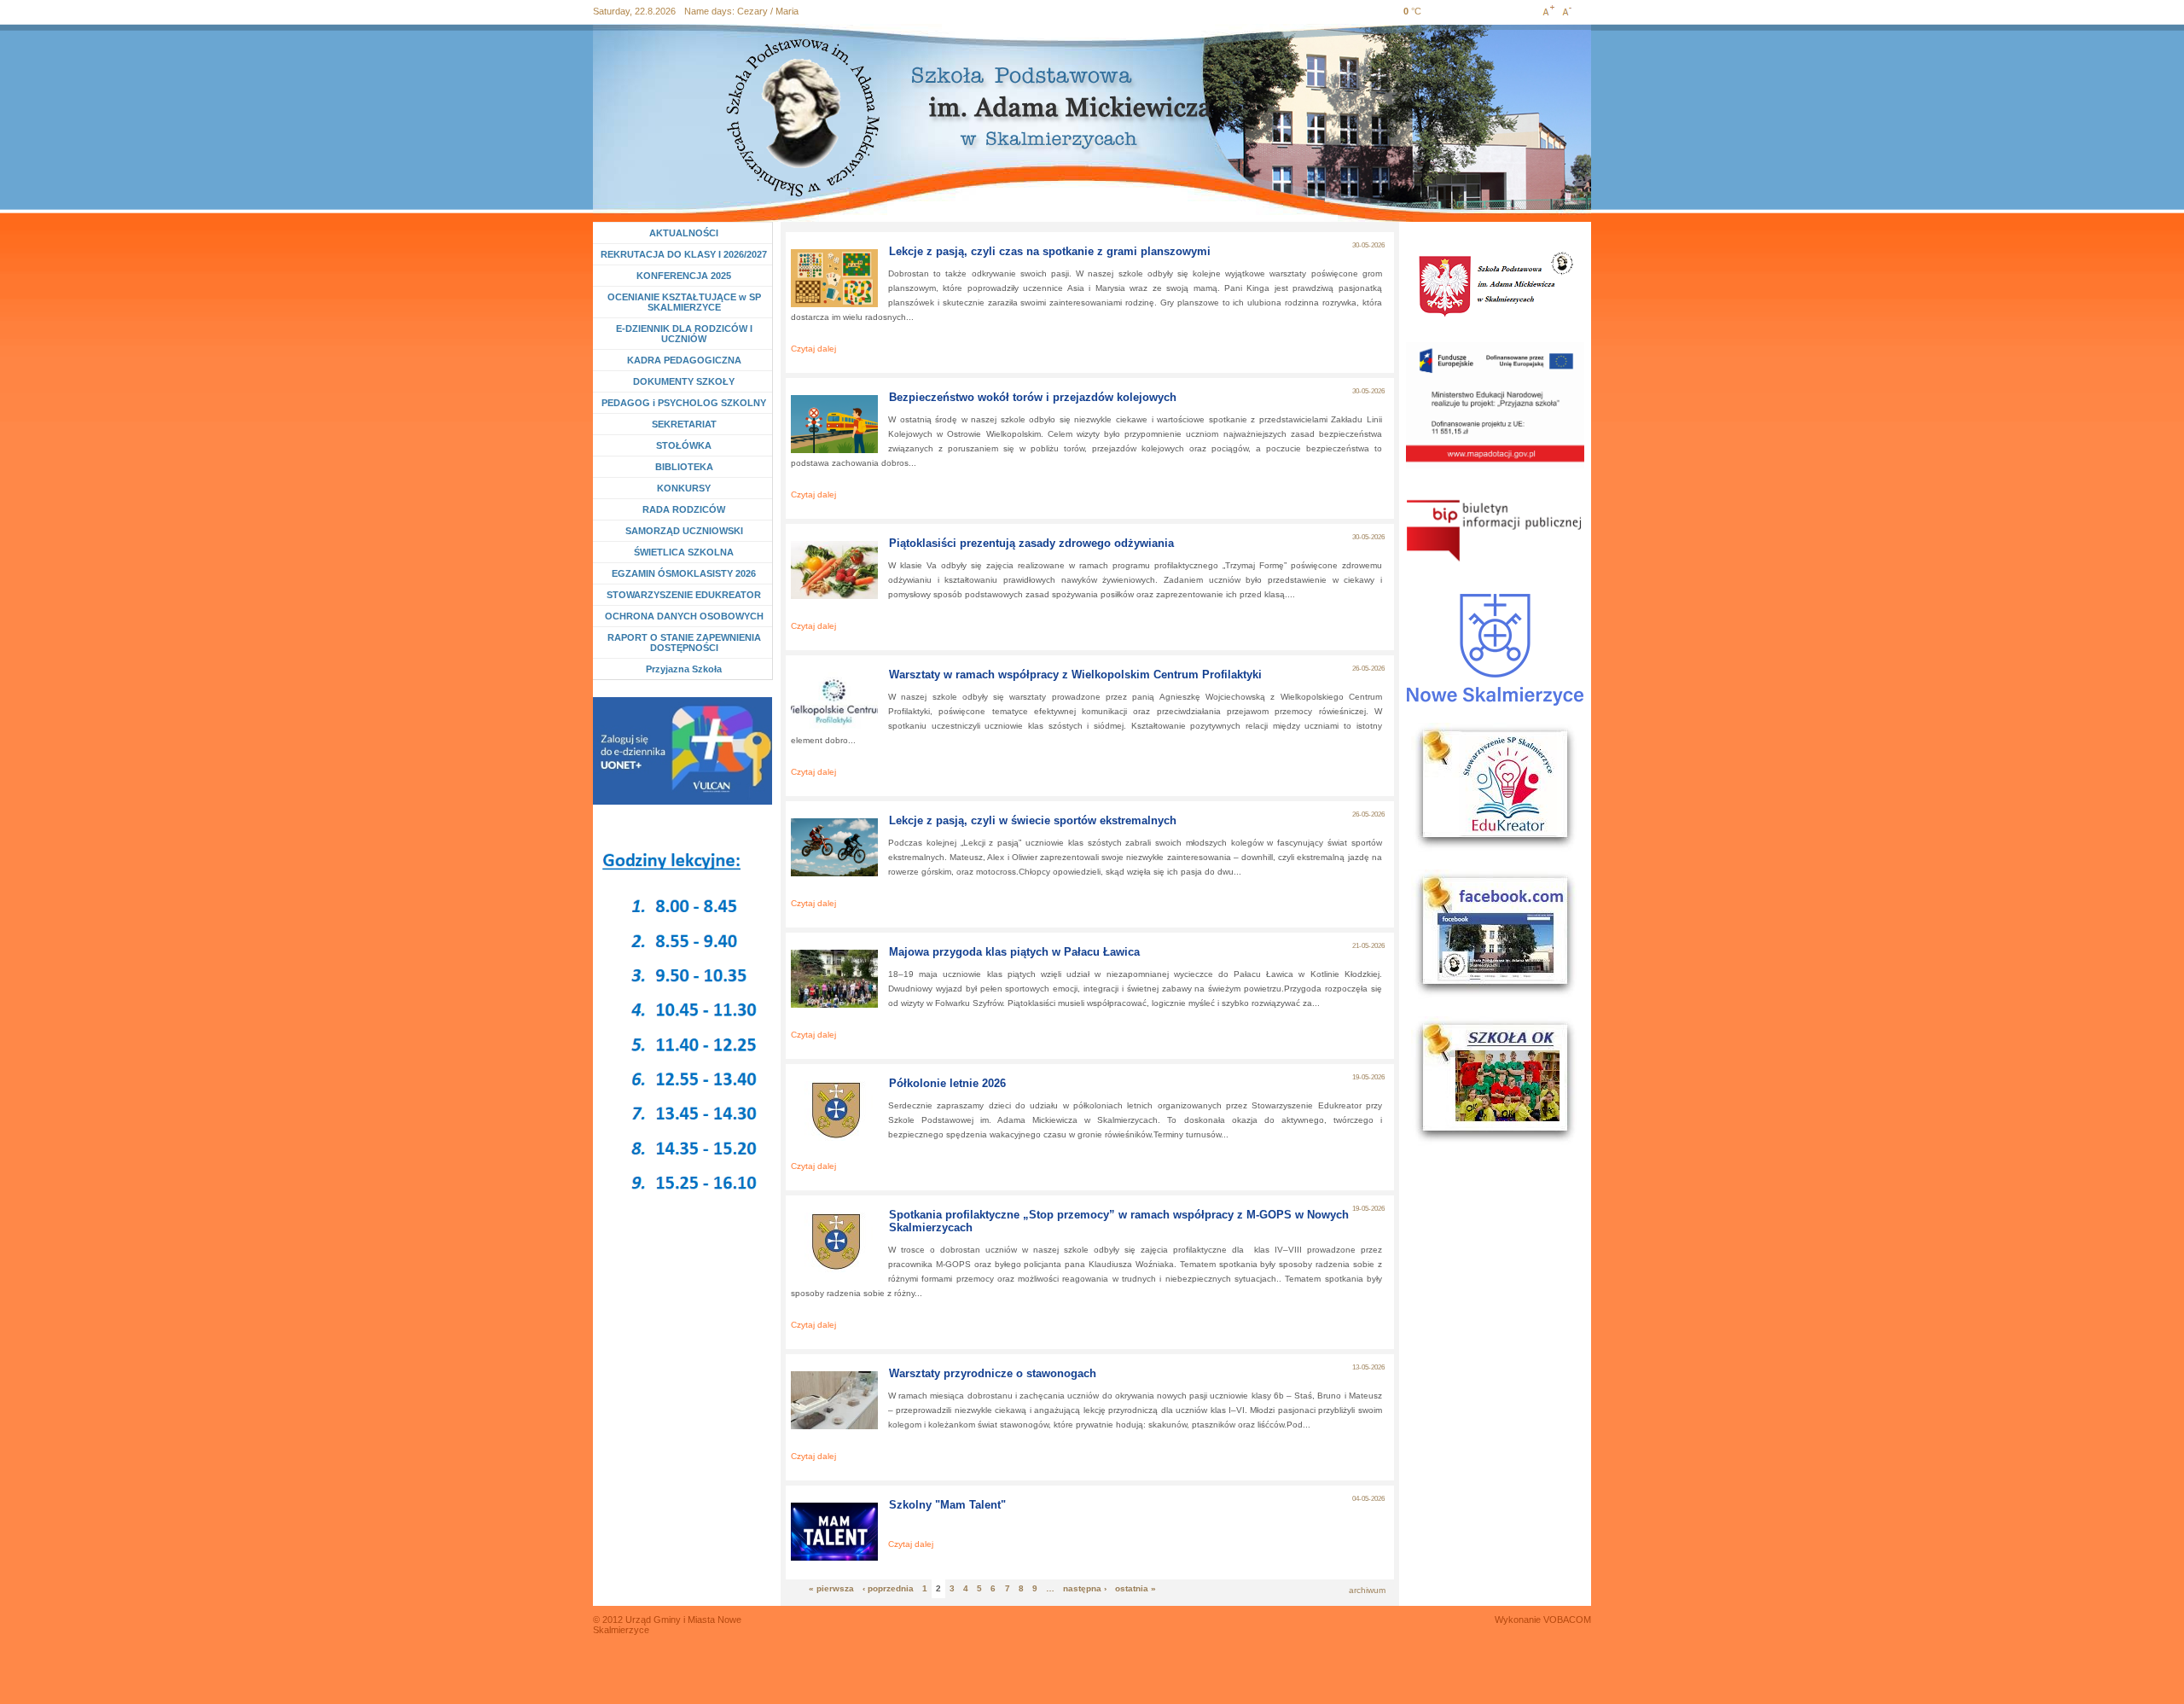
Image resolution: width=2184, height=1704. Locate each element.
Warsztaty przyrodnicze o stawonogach (993, 1373)
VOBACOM (1567, 1620)
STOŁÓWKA (684, 445)
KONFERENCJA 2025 (684, 276)
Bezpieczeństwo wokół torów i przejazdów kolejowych (1033, 397)
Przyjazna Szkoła (684, 669)
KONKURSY (688, 488)
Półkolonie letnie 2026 (947, 1083)
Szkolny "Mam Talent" (947, 1505)
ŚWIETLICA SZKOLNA (684, 552)
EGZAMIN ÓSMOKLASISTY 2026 (684, 573)
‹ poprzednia (888, 1588)
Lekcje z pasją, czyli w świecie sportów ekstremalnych (1033, 820)
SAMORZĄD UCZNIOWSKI (684, 531)
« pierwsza (831, 1588)
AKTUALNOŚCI (684, 233)
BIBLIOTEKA (684, 467)
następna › (1085, 1588)
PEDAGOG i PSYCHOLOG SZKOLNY (684, 403)
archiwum (1367, 1590)
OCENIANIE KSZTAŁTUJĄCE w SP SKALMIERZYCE (684, 302)
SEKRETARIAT (684, 424)
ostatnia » (1136, 1588)
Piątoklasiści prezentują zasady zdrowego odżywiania (1031, 543)
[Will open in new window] (682, 751)
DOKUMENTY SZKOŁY (684, 381)
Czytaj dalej (813, 349)
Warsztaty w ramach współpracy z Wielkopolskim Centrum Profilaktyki (1075, 675)
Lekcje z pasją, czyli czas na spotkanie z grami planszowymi (1050, 251)
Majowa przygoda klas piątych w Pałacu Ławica (1014, 952)
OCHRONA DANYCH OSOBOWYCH (684, 616)
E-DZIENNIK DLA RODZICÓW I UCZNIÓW (684, 334)
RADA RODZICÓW (684, 509)
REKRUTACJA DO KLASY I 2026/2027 (684, 254)
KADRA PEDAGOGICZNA (684, 360)
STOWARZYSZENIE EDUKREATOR (684, 595)
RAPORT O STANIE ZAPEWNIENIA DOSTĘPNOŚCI (684, 643)
